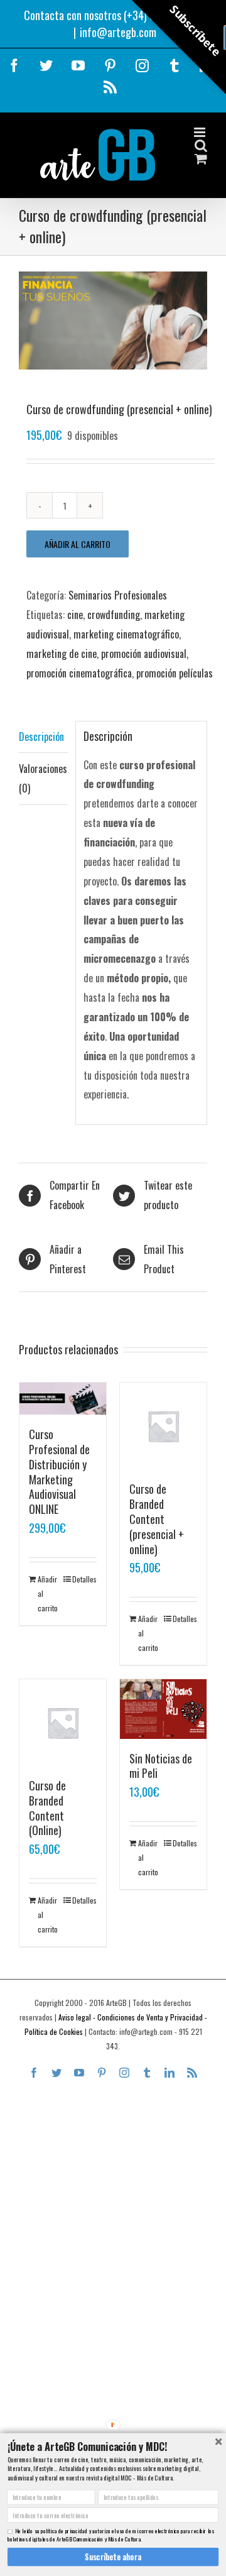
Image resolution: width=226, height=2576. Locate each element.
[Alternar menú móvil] (201, 132)
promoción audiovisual (144, 654)
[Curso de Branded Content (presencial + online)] (163, 1426)
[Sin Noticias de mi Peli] (163, 1709)
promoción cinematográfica (79, 673)
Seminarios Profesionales (118, 595)
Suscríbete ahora (113, 2557)
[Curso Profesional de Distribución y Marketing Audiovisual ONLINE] (63, 1399)
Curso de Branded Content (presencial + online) (157, 1519)
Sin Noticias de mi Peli (161, 1766)
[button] (113, 2446)
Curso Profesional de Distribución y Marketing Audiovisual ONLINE (59, 1472)
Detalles (84, 1579)
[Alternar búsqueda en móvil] (201, 145)
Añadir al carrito (78, 544)
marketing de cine (62, 654)
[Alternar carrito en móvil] (201, 159)
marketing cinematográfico (126, 634)
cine (75, 615)
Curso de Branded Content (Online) (47, 1808)
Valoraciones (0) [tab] (43, 778)
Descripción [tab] (41, 737)
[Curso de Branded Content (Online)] (63, 1723)
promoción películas (175, 673)
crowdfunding (114, 615)
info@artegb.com (118, 32)
